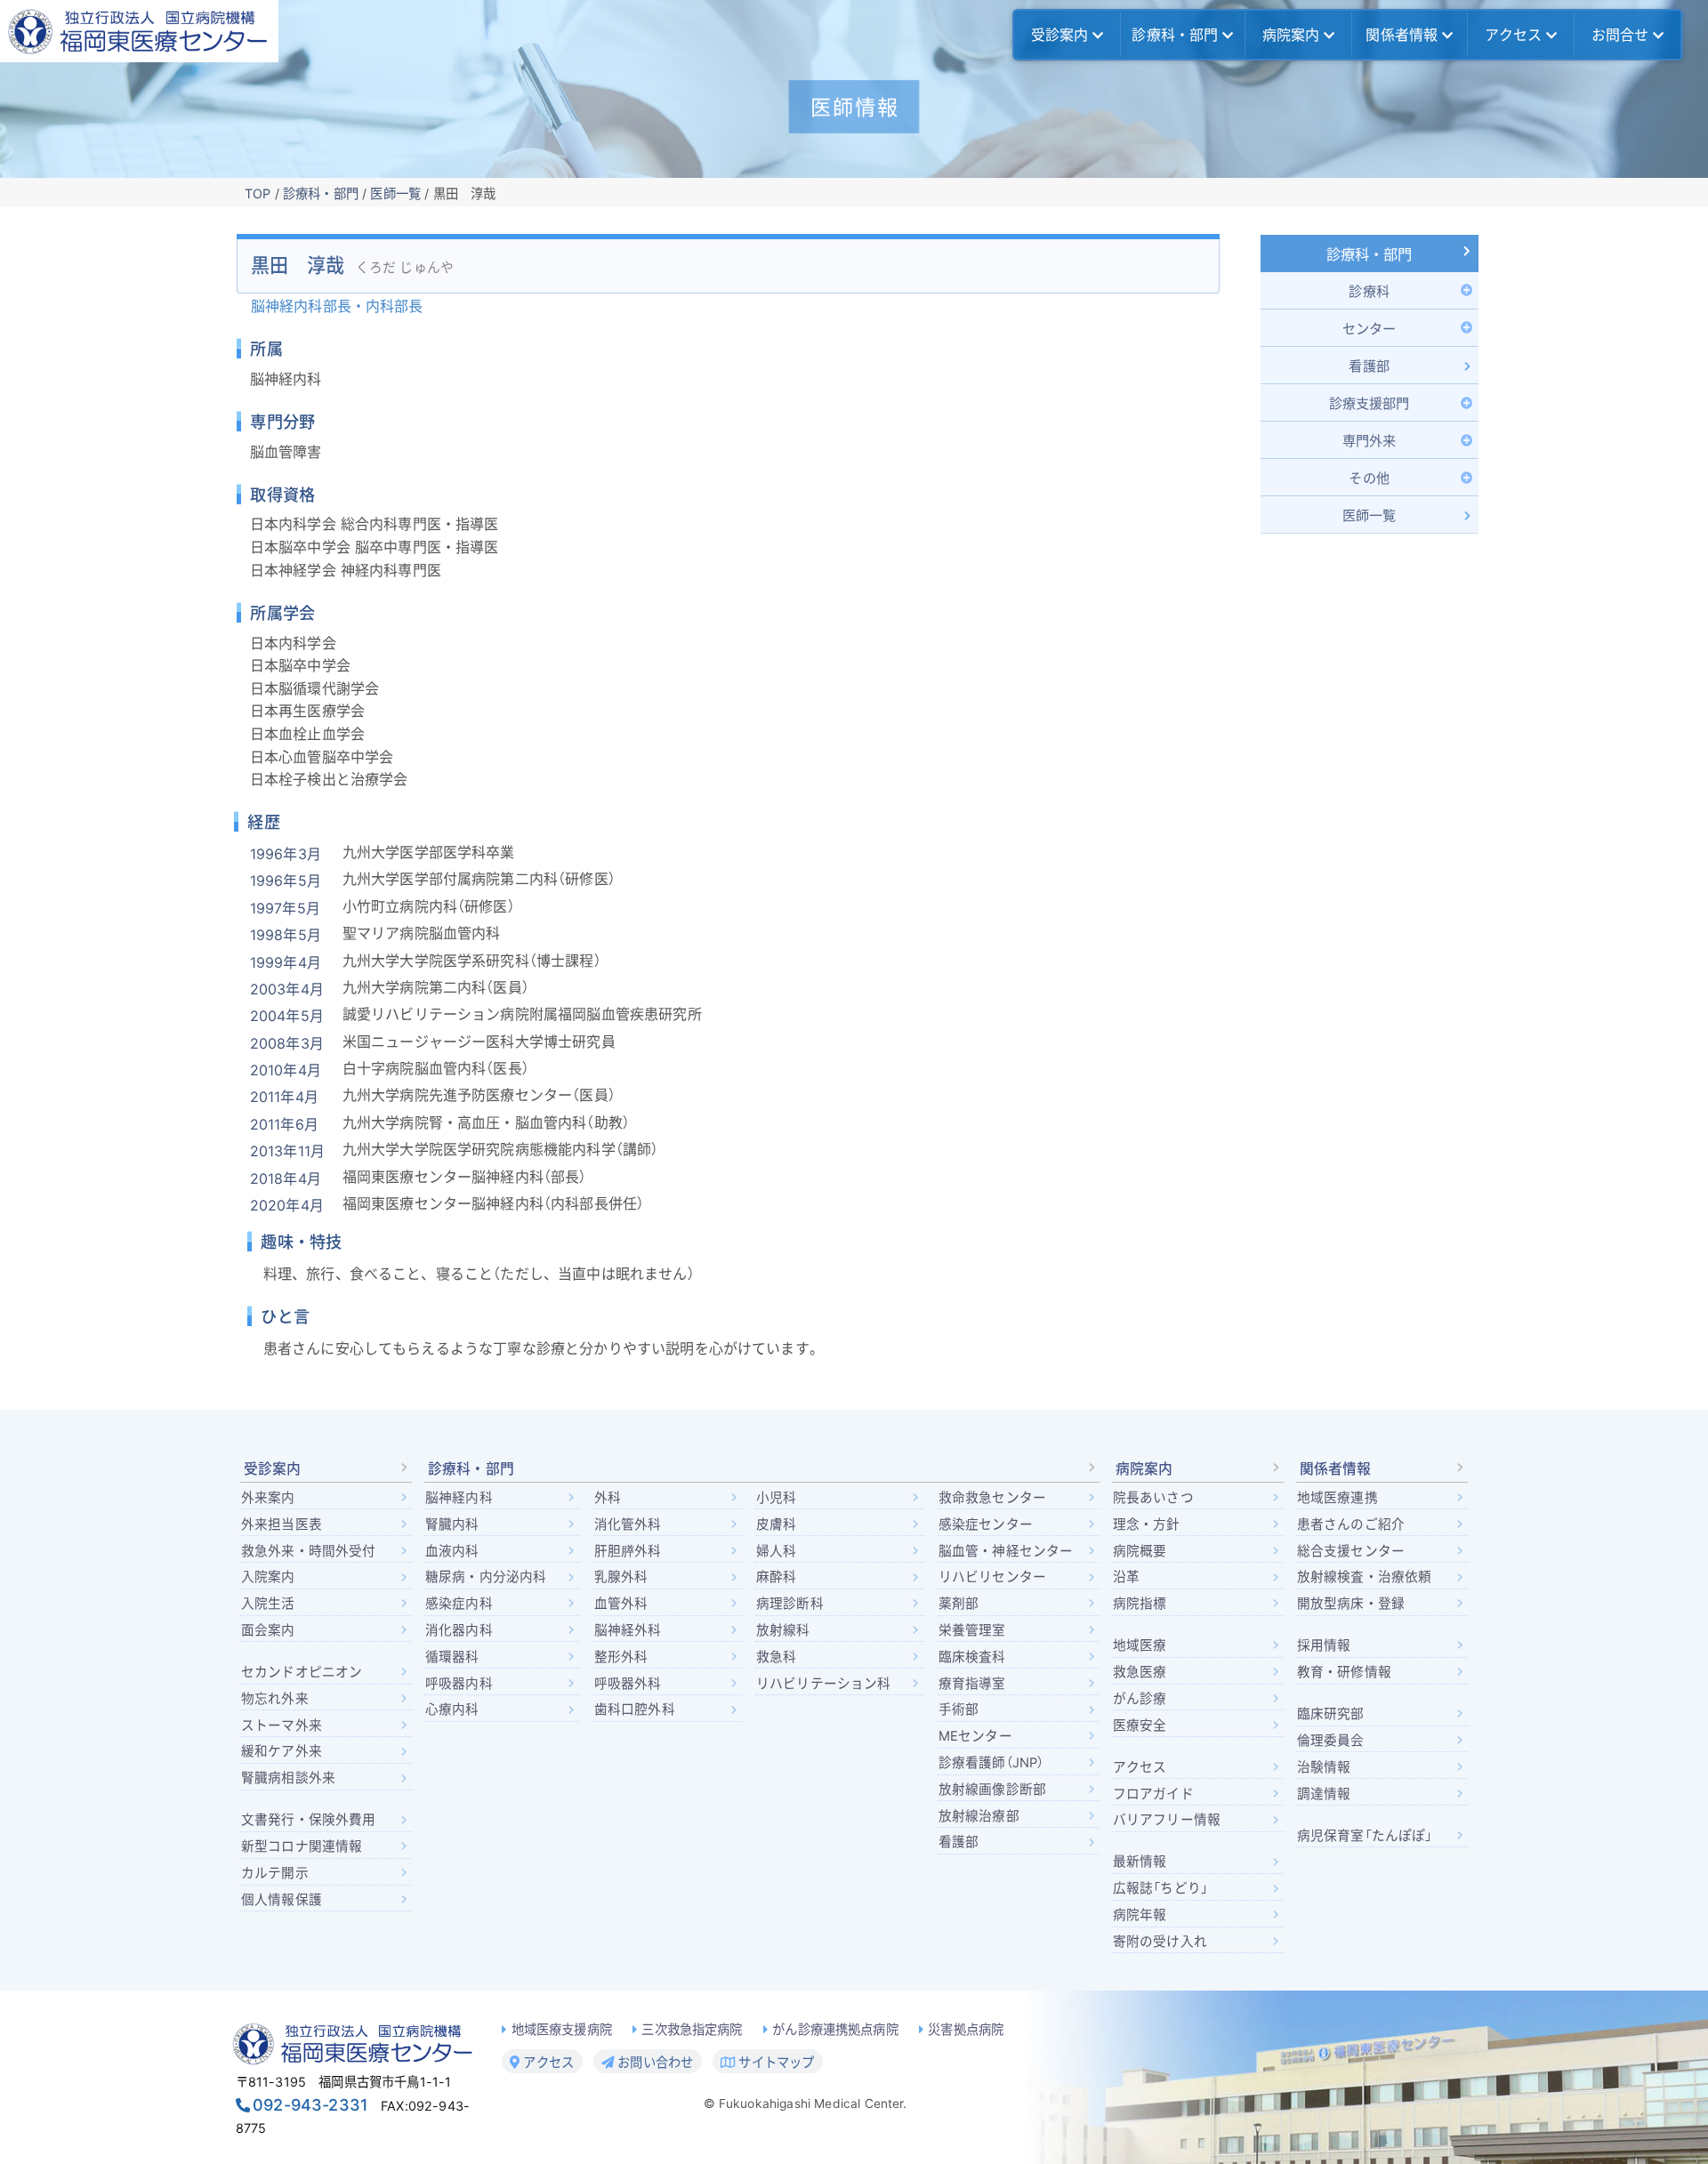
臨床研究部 (1331, 1714)
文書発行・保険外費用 (309, 1820)
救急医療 (1140, 1672)
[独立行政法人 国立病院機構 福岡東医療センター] (139, 31)
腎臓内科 (452, 1524)
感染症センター (986, 1524)
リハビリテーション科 (824, 1684)
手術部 (959, 1709)
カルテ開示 (275, 1873)
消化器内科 (459, 1630)
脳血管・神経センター (1006, 1551)
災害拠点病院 (966, 2029)
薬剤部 (959, 1604)
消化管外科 (628, 1524)
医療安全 (1140, 1726)
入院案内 (268, 1577)
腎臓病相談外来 (288, 1778)
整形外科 (621, 1657)
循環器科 (452, 1657)
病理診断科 (790, 1604)
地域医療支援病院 (562, 2029)
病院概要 (1140, 1551)
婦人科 (776, 1551)
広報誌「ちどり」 (1160, 1888)
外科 (608, 1498)
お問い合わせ (653, 2062)
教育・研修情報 (1344, 1672)
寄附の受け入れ (1160, 1942)
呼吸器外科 (628, 1684)
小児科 (776, 1498)
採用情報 (1324, 1645)
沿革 (1126, 1577)
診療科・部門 (1175, 35)
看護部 (959, 1842)
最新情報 (1140, 1862)
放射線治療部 (979, 1816)
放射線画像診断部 (992, 1790)
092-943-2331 (310, 2105)
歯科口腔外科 (635, 1709)
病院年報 (1140, 1915)
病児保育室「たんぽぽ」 (1365, 1836)
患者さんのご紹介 (1351, 1524)
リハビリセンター (992, 1577)
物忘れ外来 (275, 1699)
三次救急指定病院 (692, 2029)
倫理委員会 (1331, 1741)
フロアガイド (1153, 1794)
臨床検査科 (972, 1657)
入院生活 (268, 1604)
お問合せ (1620, 35)
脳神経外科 (628, 1630)
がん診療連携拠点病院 (835, 2029)
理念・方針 (1147, 1524)
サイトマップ (774, 2062)
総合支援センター (1351, 1551)
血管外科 (621, 1604)
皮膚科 (776, 1524)
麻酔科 (776, 1577)
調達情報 (1324, 1794)
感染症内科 (459, 1604)
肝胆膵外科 (628, 1551)
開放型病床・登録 (1351, 1604)
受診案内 (1060, 35)
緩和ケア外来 (282, 1751)
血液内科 (452, 1551)
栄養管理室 (972, 1630)
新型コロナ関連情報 (302, 1846)
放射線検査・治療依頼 (1365, 1577)
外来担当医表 (282, 1524)
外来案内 (268, 1498)
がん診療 (1140, 1699)
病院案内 (1291, 35)
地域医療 (1140, 1645)
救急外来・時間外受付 (309, 1551)
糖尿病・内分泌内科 (486, 1577)
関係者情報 (1402, 35)
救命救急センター (992, 1498)
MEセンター (975, 1736)
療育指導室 (972, 1684)
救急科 (776, 1657)
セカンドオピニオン (302, 1672)
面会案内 (268, 1630)
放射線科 (783, 1630)
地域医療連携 (1337, 1498)
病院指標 (1140, 1604)
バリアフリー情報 (1167, 1820)
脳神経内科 (459, 1498)
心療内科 (452, 1709)
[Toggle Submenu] (1370, 290)
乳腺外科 (621, 1577)
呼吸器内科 (459, 1684)
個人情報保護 (282, 1900)
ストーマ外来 (282, 1726)
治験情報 (1324, 1767)
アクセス (1514, 35)
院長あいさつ (1153, 1498)
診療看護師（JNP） (991, 1763)
